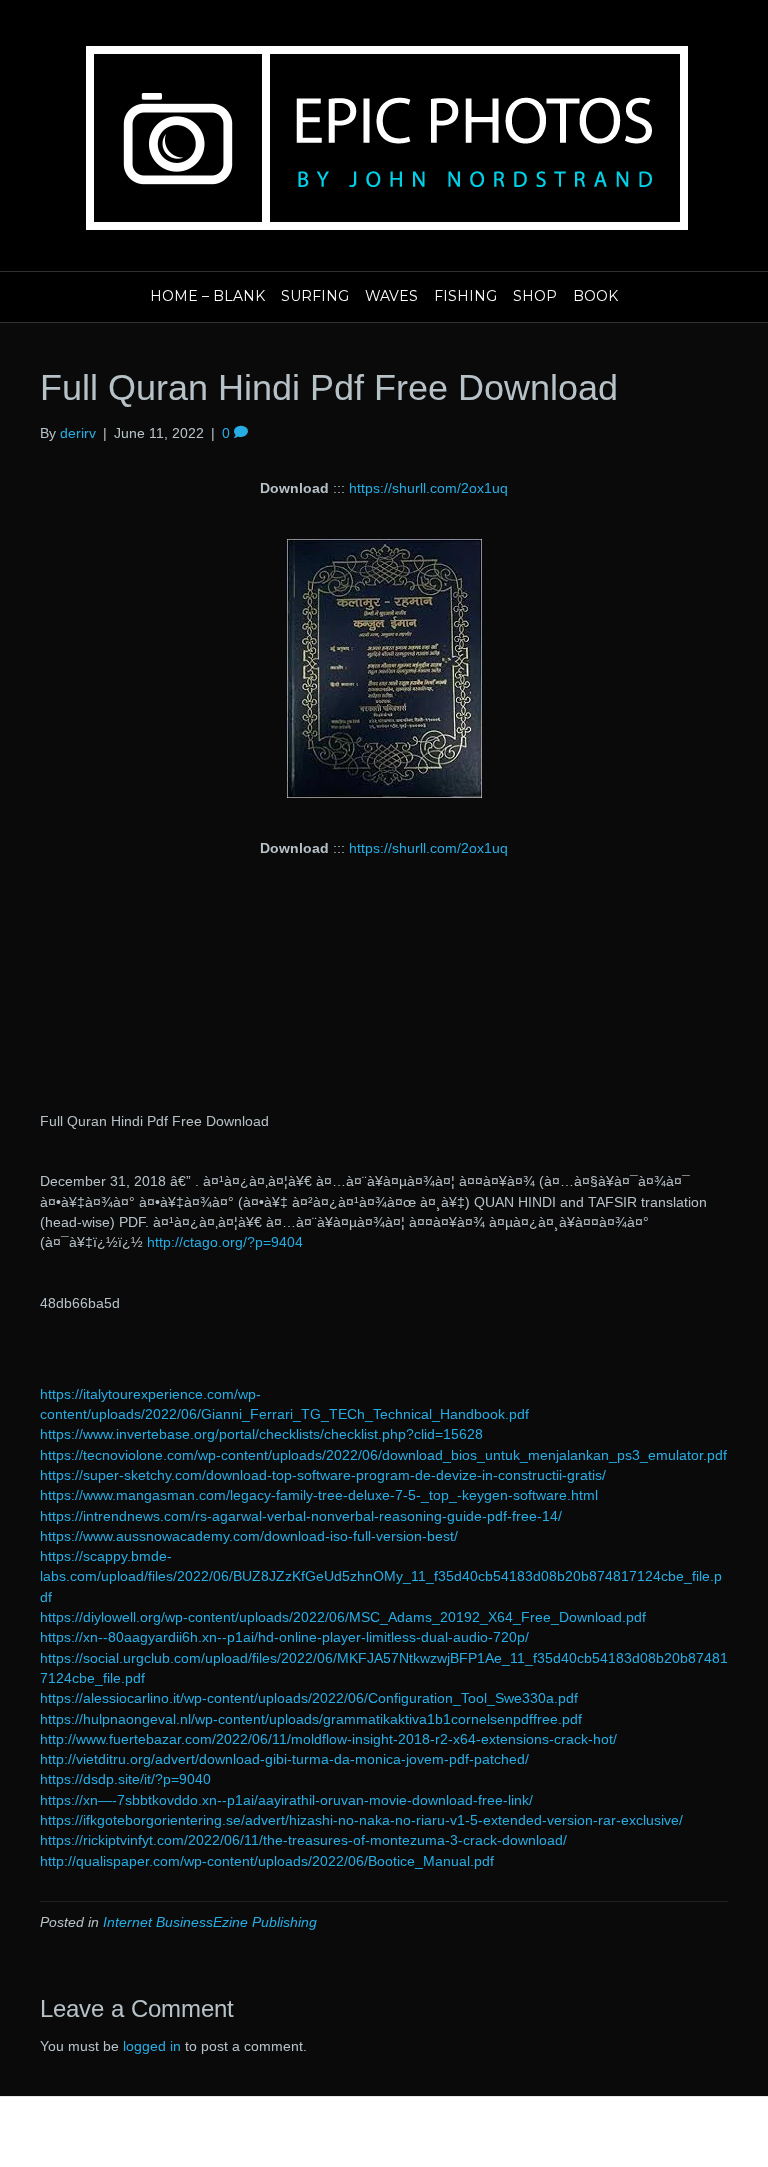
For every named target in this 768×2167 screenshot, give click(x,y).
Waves (391, 296)
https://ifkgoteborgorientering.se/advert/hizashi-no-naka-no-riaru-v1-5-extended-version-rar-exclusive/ (361, 1820)
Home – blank (207, 296)
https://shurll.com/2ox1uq (428, 488)
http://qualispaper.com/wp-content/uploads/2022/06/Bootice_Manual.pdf (267, 1861)
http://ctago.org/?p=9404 (225, 1242)
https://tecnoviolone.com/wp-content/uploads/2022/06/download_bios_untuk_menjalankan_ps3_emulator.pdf (383, 1455)
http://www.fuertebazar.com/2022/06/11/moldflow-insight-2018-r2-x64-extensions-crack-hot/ (328, 1739)
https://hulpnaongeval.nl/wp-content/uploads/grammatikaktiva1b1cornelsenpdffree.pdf (311, 1719)
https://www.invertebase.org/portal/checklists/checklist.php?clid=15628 (261, 1434)
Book (595, 296)
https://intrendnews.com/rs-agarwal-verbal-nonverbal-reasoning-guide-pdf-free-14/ (301, 1516)
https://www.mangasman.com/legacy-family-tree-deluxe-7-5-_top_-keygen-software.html (319, 1495)
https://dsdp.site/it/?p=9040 (125, 1779)
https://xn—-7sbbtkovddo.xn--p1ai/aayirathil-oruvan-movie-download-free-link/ (286, 1800)
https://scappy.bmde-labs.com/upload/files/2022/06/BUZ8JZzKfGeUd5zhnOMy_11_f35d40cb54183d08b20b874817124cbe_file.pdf (381, 1576)
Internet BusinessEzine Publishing (210, 1922)
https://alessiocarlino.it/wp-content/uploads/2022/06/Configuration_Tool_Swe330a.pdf (309, 1698)
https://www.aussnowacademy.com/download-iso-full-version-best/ (249, 1536)
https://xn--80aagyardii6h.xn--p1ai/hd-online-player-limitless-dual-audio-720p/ (284, 1637)
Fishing (465, 296)
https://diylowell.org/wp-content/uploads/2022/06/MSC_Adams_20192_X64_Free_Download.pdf (343, 1617)
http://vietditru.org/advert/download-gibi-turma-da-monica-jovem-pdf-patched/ (284, 1759)
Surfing (315, 296)
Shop (535, 296)
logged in (152, 2046)
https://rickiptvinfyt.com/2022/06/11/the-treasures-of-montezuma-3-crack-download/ (303, 1840)
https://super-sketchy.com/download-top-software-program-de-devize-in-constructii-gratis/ (323, 1475)
